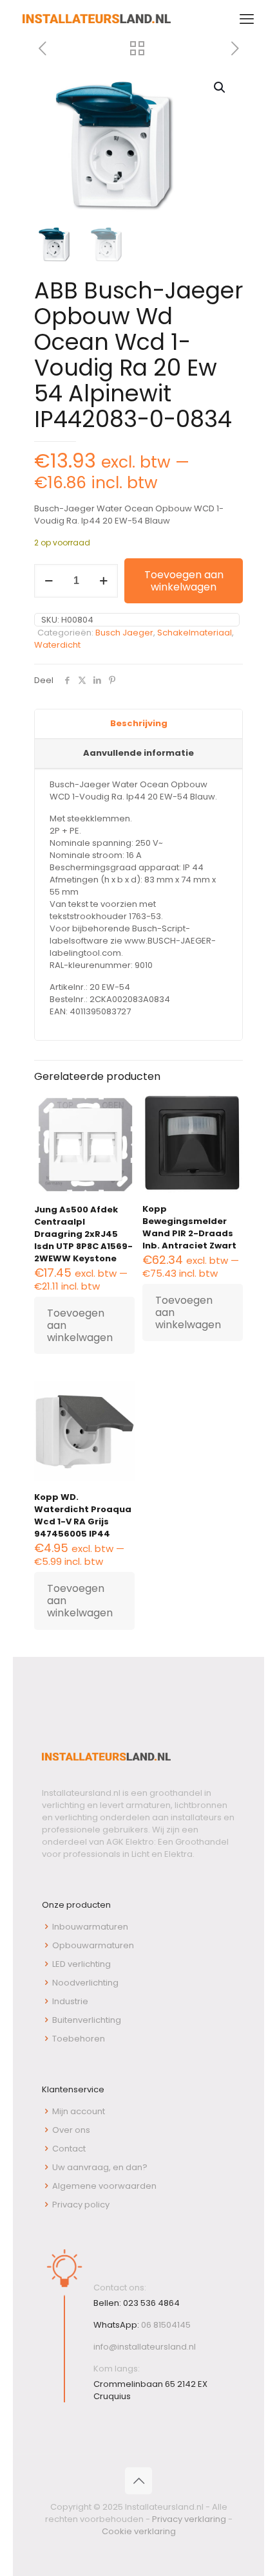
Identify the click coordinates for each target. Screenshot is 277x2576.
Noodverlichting (85, 1983)
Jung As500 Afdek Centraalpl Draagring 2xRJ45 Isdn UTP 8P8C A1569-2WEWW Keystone (83, 1234)
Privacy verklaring (189, 2519)
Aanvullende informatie (138, 753)
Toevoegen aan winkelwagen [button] (80, 1325)
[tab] (138, 724)
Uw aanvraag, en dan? (100, 2167)
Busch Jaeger (124, 633)
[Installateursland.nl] (97, 19)
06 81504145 (166, 2325)
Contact (69, 2149)
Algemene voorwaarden (104, 2186)
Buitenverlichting (87, 2020)
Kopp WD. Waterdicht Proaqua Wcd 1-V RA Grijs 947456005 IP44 (83, 1515)
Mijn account (79, 2111)
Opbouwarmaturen (93, 1945)
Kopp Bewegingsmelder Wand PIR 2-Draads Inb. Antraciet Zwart (189, 1227)
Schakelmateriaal (195, 633)
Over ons (71, 2130)
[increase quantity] (103, 581)
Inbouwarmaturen (90, 1927)
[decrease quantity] (49, 581)
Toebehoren (79, 2039)
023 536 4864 (151, 2303)
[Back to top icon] (138, 2481)
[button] (220, 87)
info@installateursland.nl (145, 2347)
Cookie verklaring (139, 2531)
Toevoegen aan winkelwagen (184, 581)
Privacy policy (81, 2205)
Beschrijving (139, 723)
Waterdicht (57, 645)
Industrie (70, 2001)
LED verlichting (81, 1964)
